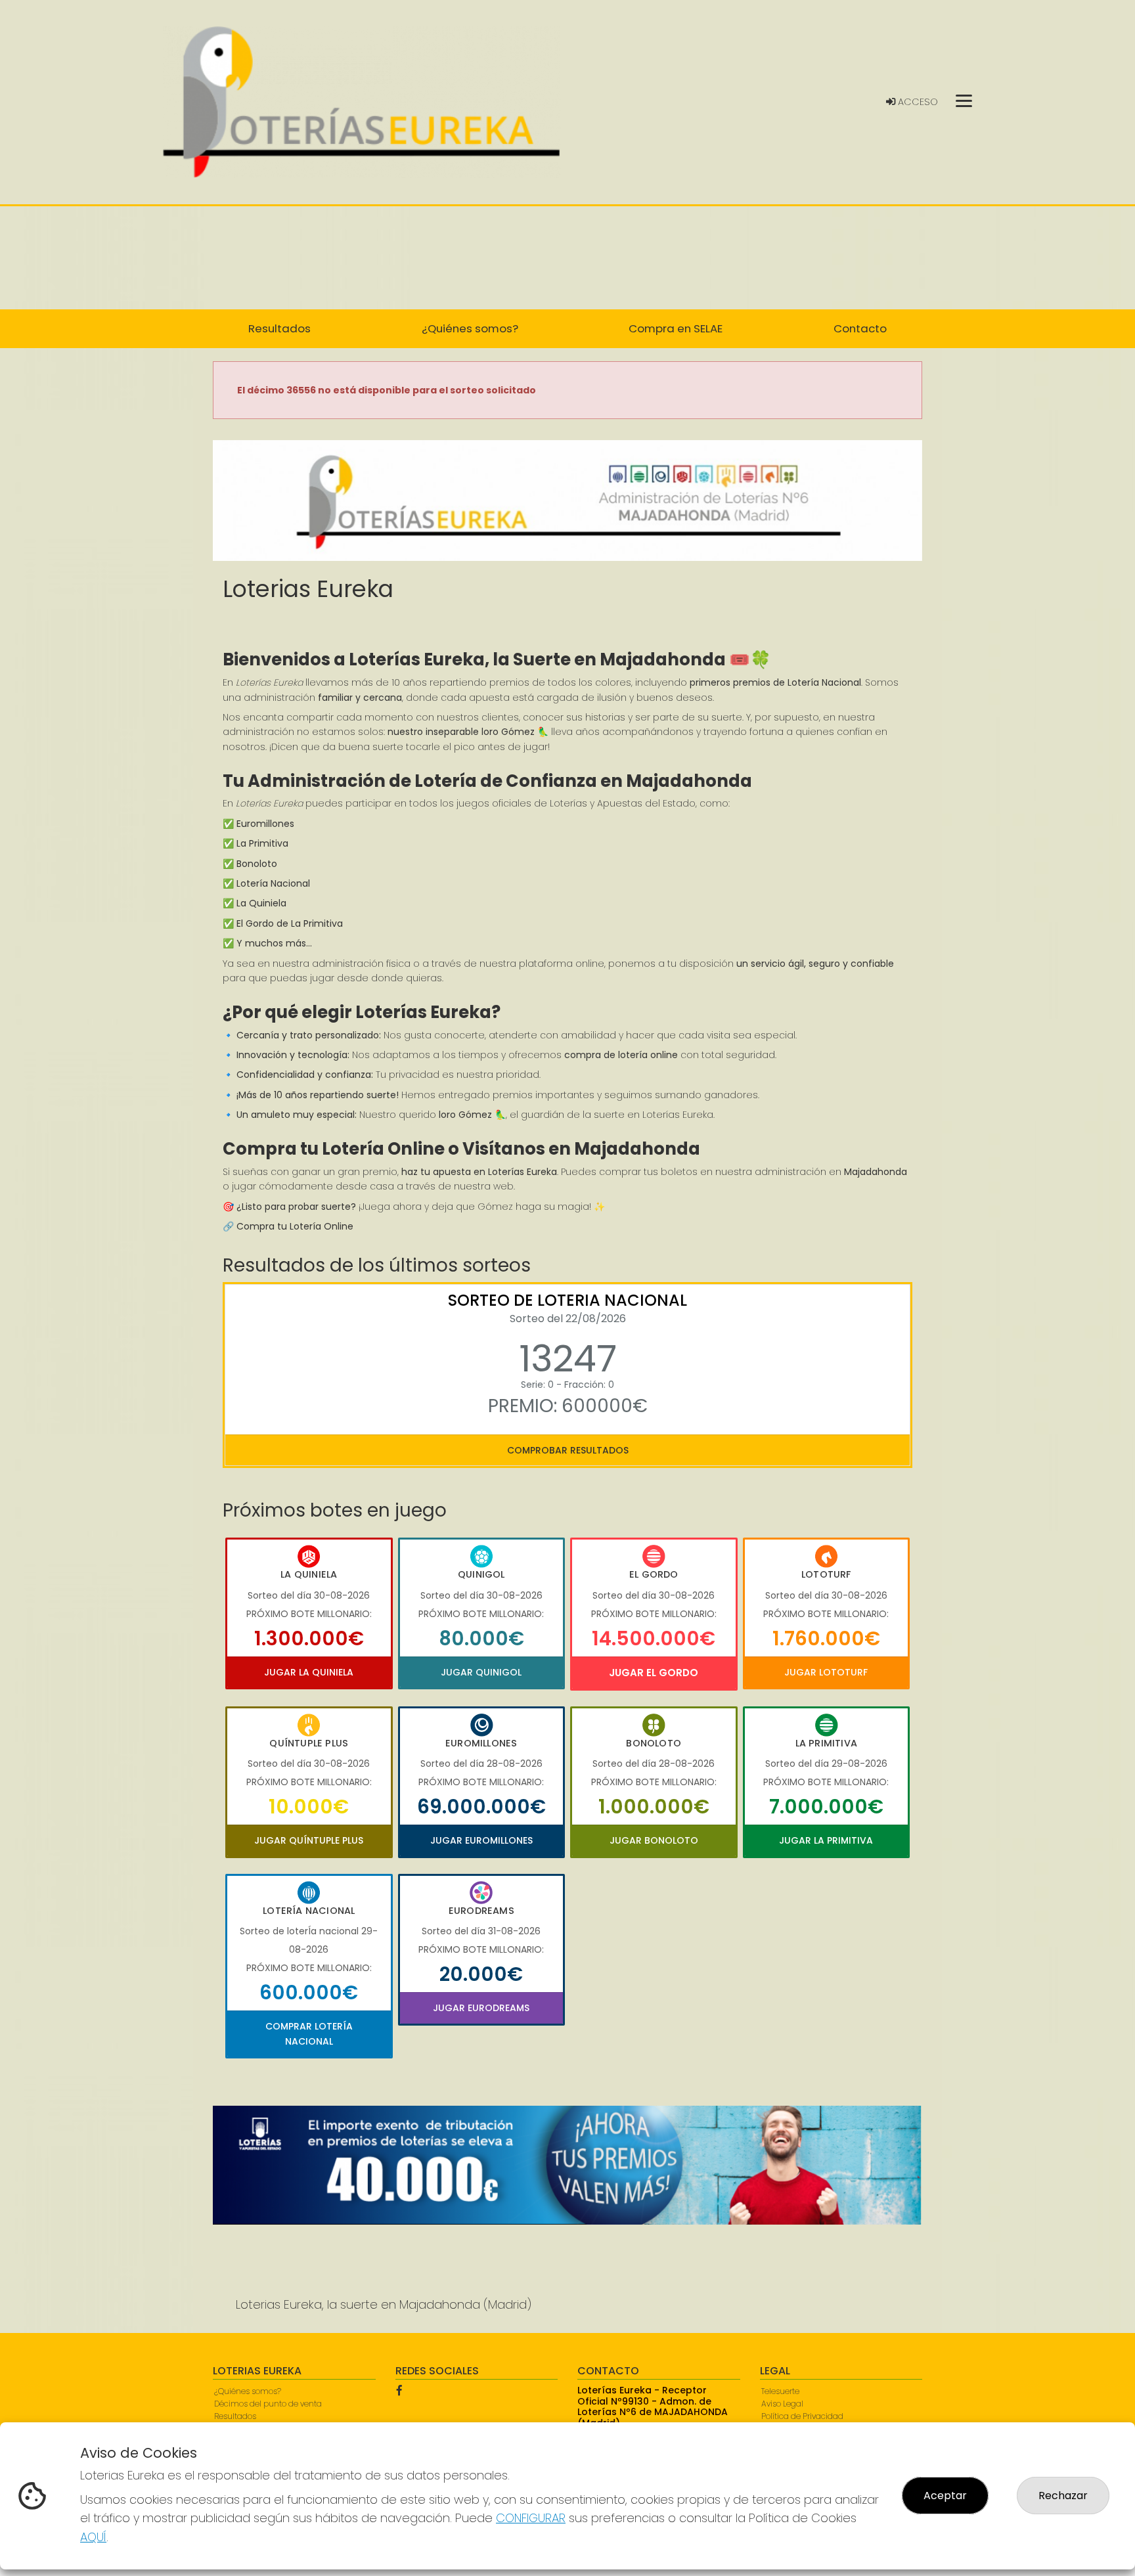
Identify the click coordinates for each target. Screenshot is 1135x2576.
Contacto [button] (860, 328)
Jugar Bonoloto (654, 1840)
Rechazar (1063, 2496)
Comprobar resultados (568, 1450)
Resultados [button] (279, 328)
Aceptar (945, 2496)
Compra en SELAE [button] (676, 328)
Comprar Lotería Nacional (309, 2033)
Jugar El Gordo (654, 1673)
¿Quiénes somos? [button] (470, 328)
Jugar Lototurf (826, 1672)
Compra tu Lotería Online (295, 1226)
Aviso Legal (782, 2404)
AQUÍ (93, 2537)
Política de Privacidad (802, 2416)
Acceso (917, 102)
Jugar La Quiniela (309, 1672)
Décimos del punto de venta (268, 2404)
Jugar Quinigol (481, 1672)
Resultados (235, 2416)
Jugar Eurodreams (481, 2008)
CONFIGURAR (531, 2518)
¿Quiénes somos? (248, 2391)
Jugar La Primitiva (826, 1840)
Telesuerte (780, 2391)
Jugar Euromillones (481, 1840)
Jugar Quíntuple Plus (309, 1840)
